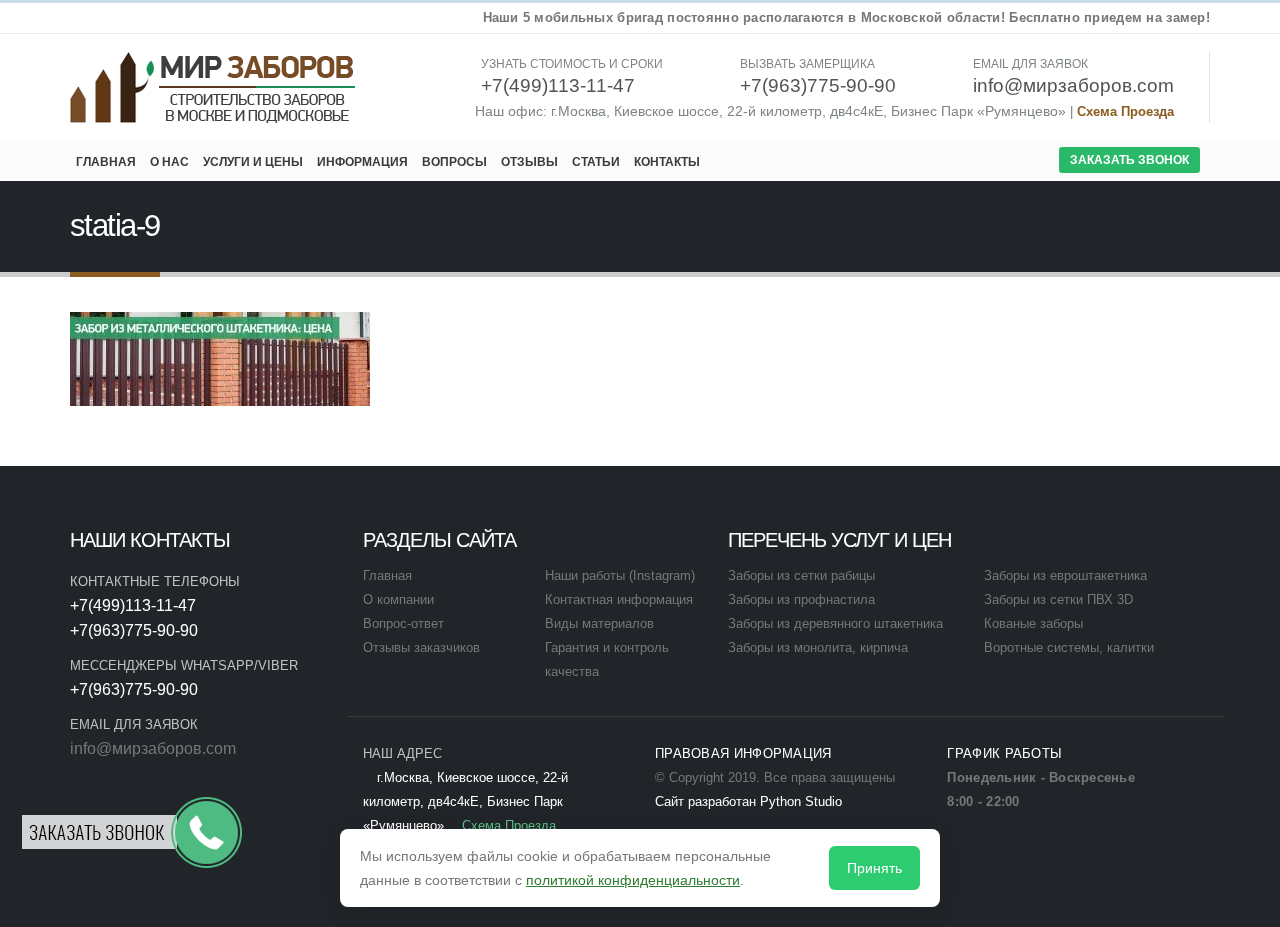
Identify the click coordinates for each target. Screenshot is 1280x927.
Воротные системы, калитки (1069, 648)
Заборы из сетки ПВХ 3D (1058, 600)
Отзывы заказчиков (421, 648)
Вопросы (454, 162)
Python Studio (801, 802)
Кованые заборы (1033, 624)
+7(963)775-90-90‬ (134, 630)
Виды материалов (599, 624)
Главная (106, 162)
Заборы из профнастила (801, 600)
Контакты (667, 162)
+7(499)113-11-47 (133, 605)
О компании (398, 600)
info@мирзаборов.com (153, 748)
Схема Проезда (1125, 112)
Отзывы (529, 162)
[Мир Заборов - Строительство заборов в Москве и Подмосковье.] (213, 87)
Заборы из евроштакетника (1065, 576)
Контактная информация (619, 600)
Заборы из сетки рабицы (801, 576)
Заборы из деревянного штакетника (835, 624)
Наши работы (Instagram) (620, 576)
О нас (169, 162)
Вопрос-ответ (403, 624)
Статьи (596, 162)
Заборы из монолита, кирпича (818, 648)
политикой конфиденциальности (633, 880)
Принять (874, 868)
